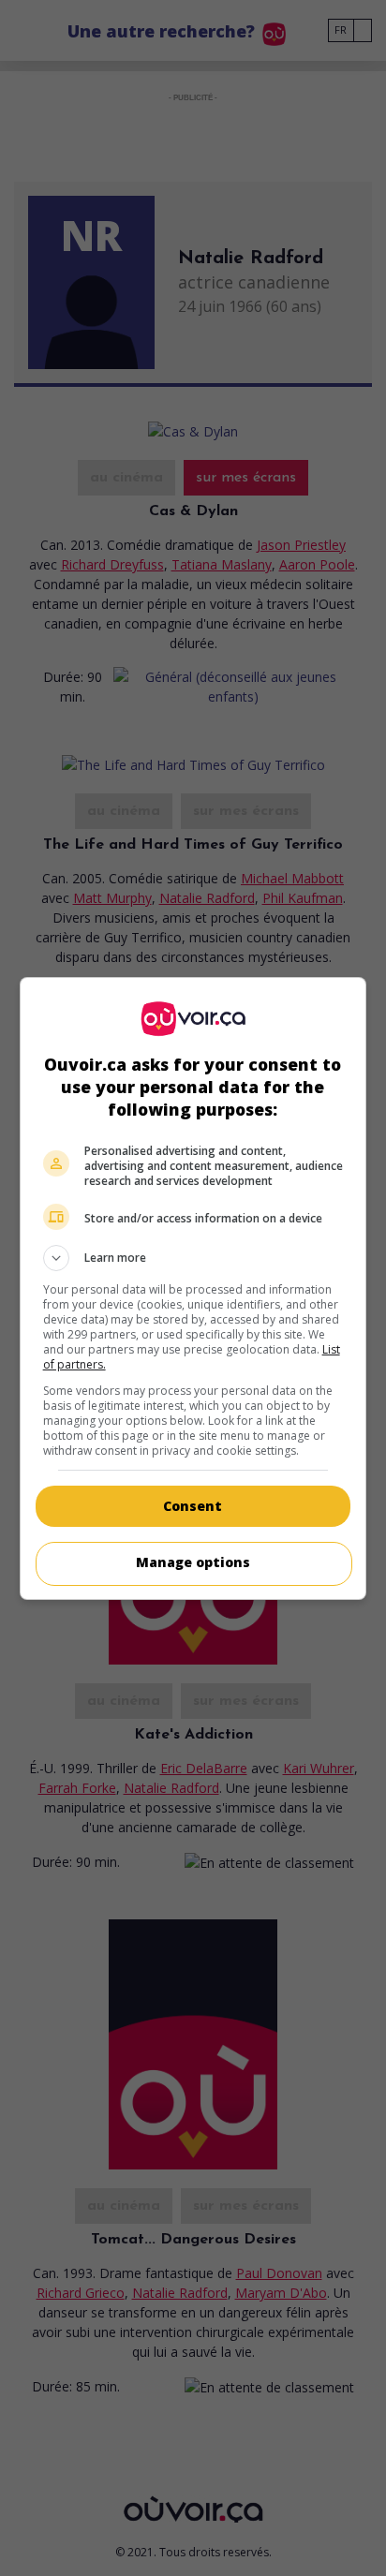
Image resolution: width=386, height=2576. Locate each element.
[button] (193, 1258)
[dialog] (193, 1288)
